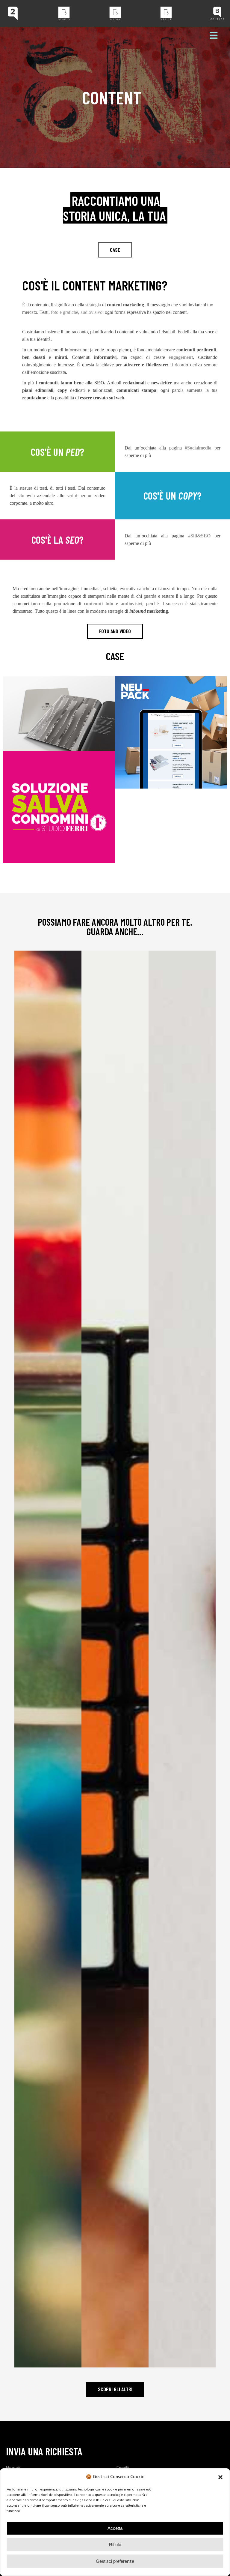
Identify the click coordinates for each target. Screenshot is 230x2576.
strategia (93, 305)
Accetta (115, 2528)
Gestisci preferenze (115, 2561)
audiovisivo (91, 312)
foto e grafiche (65, 312)
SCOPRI (48, 1692)
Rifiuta (115, 2545)
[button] (220, 2477)
